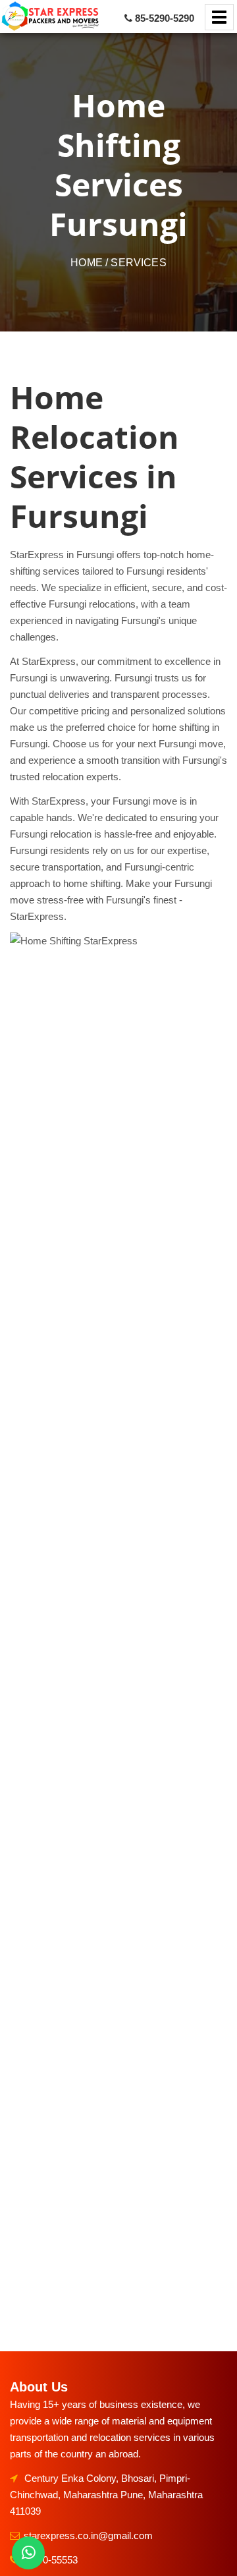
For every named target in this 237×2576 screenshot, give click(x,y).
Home (87, 263)
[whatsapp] (28, 2553)
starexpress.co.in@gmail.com (88, 2535)
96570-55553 (50, 2560)
